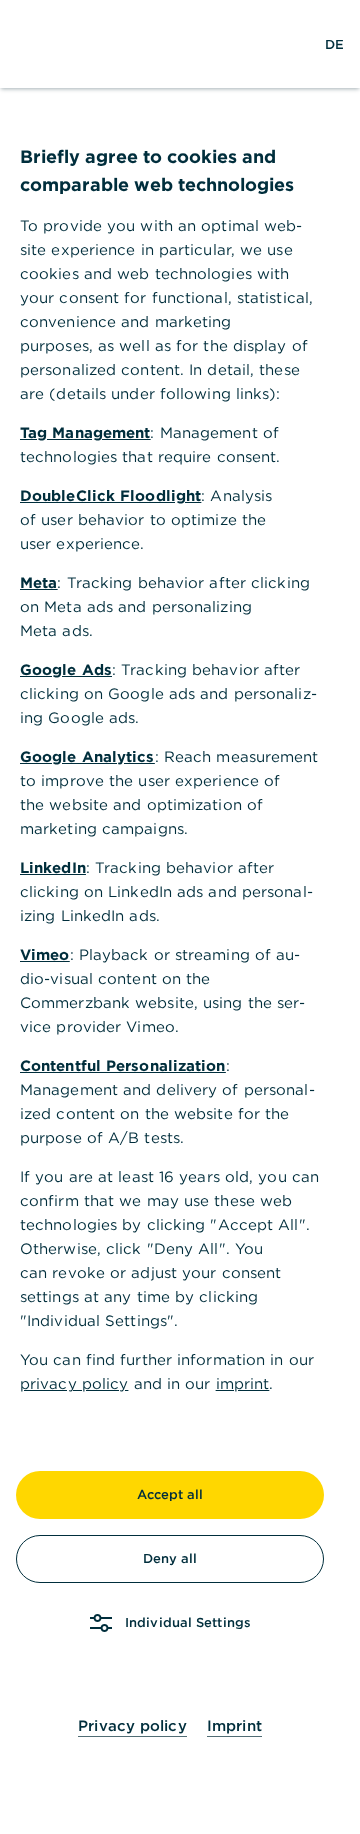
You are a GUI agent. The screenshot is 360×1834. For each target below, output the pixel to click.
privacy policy (74, 1383)
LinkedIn (53, 867)
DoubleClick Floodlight (110, 495)
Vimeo (45, 954)
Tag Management (85, 432)
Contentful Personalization (123, 1065)
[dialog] (180, 917)
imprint (243, 1383)
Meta (38, 582)
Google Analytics (87, 756)
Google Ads (66, 669)
